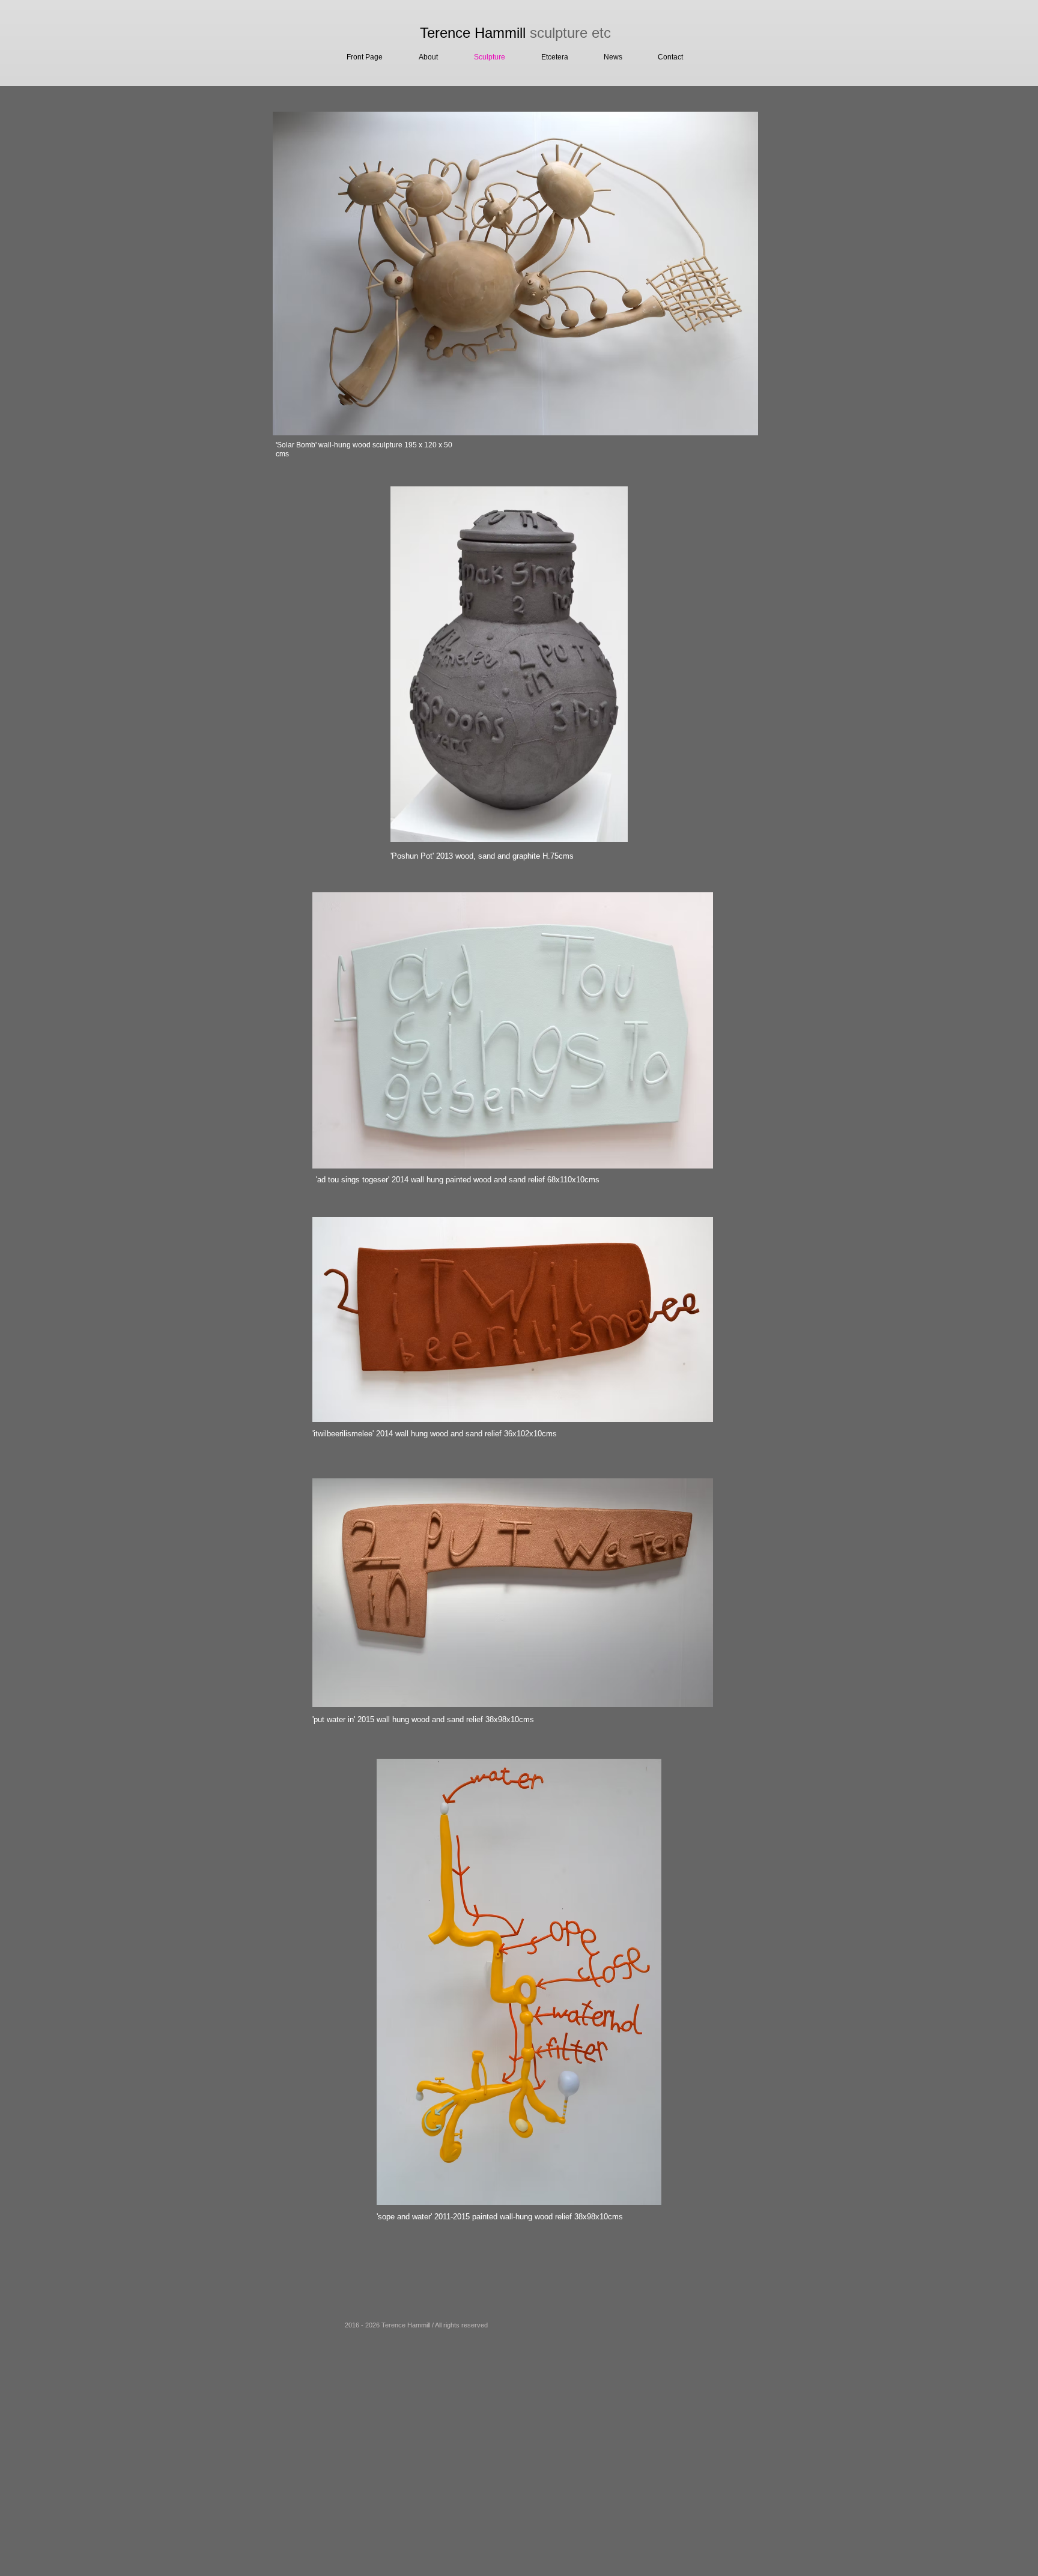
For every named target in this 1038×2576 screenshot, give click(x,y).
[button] (547, 57)
